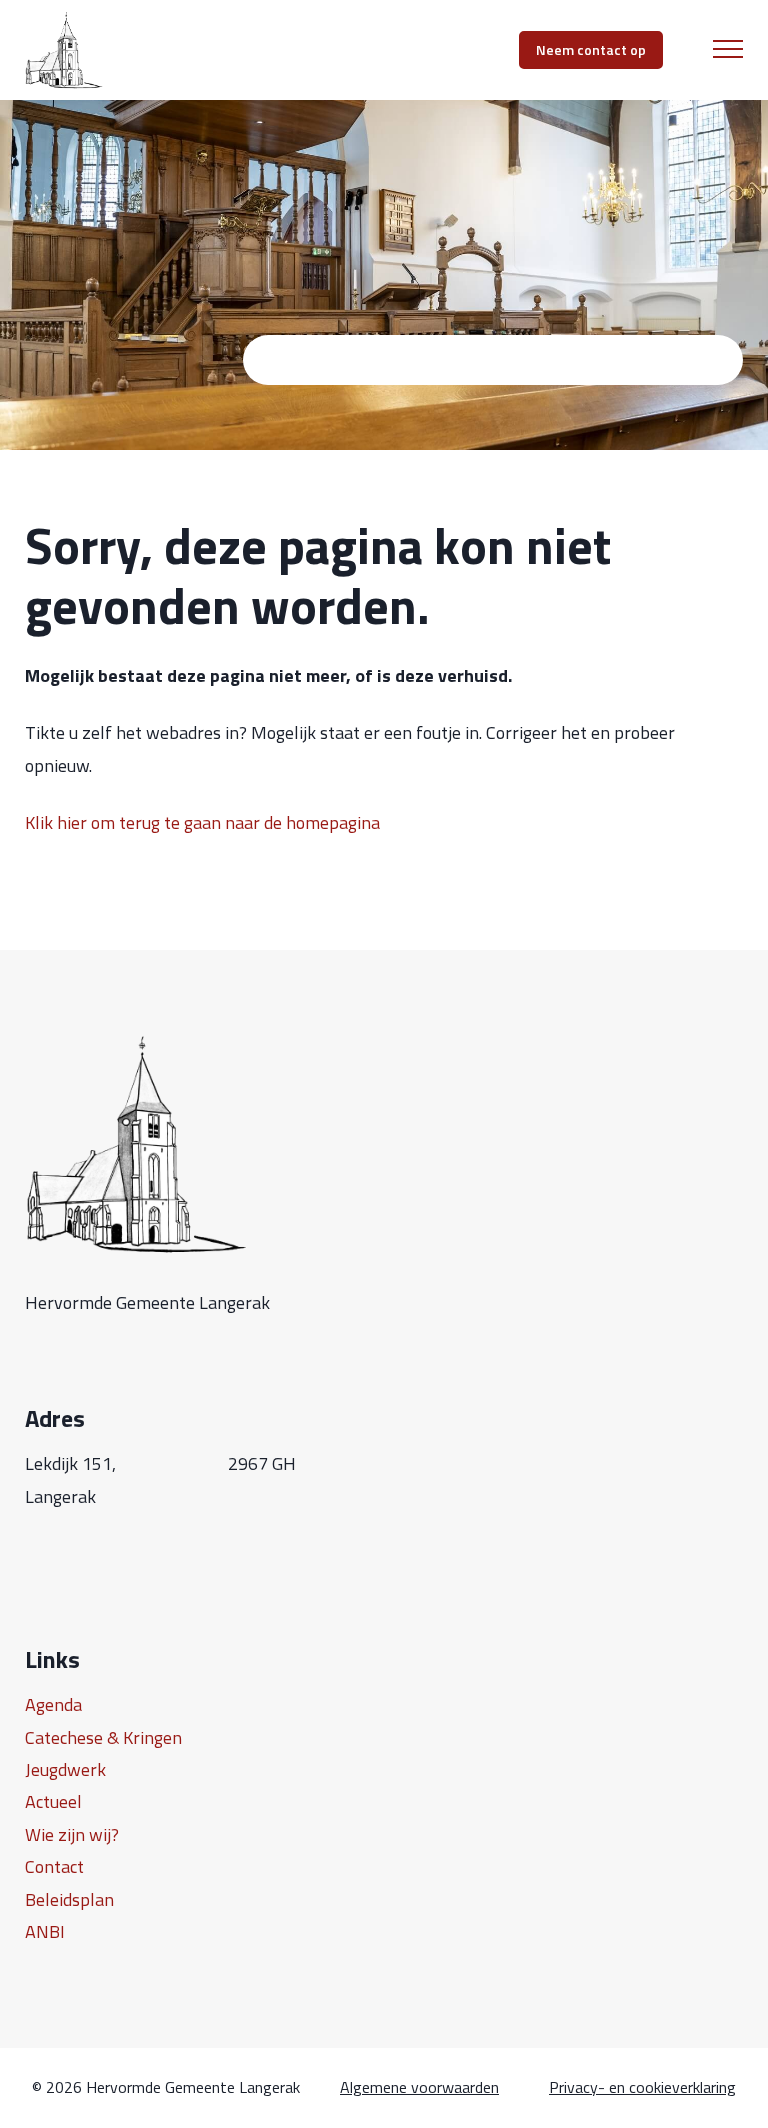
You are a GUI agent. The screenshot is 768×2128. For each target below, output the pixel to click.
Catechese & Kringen (103, 1737)
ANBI (45, 1931)
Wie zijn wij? (72, 1834)
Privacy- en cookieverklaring (642, 2087)
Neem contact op (591, 49)
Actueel (53, 1801)
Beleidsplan (69, 1899)
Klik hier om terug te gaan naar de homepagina (202, 822)
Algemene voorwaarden (419, 2087)
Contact (54, 1866)
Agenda (53, 1704)
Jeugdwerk (65, 1769)
